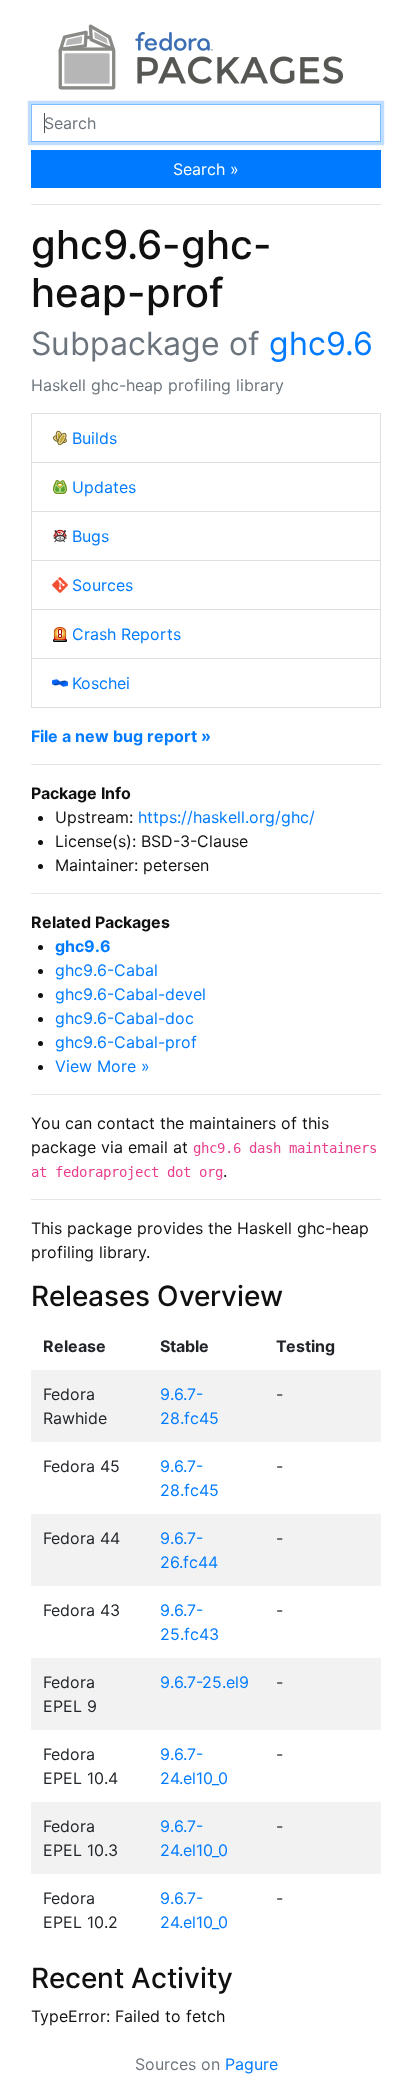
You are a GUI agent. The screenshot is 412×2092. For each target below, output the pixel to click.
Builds (94, 438)
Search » (206, 169)
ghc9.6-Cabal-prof (126, 1042)
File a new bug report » (121, 736)
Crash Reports (126, 634)
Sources (102, 585)
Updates (104, 487)
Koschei (101, 683)
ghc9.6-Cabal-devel (130, 994)
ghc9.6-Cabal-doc (124, 1018)
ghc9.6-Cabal (106, 970)
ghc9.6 (321, 343)
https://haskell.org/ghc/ (226, 817)
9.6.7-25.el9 (204, 1682)
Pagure (251, 2064)
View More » (102, 1066)
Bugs (90, 536)
